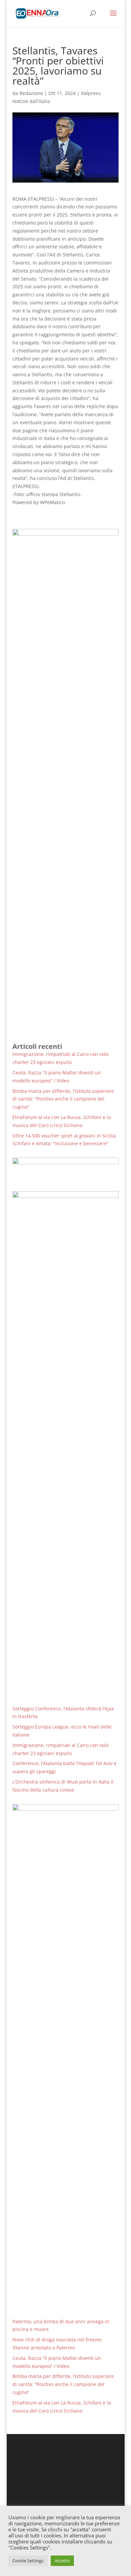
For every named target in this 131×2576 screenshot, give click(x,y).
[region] (65, 1169)
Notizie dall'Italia (31, 101)
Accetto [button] (62, 2561)
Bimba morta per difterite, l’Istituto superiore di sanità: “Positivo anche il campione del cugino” (63, 1099)
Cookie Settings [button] (28, 2561)
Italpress (91, 93)
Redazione (31, 93)
